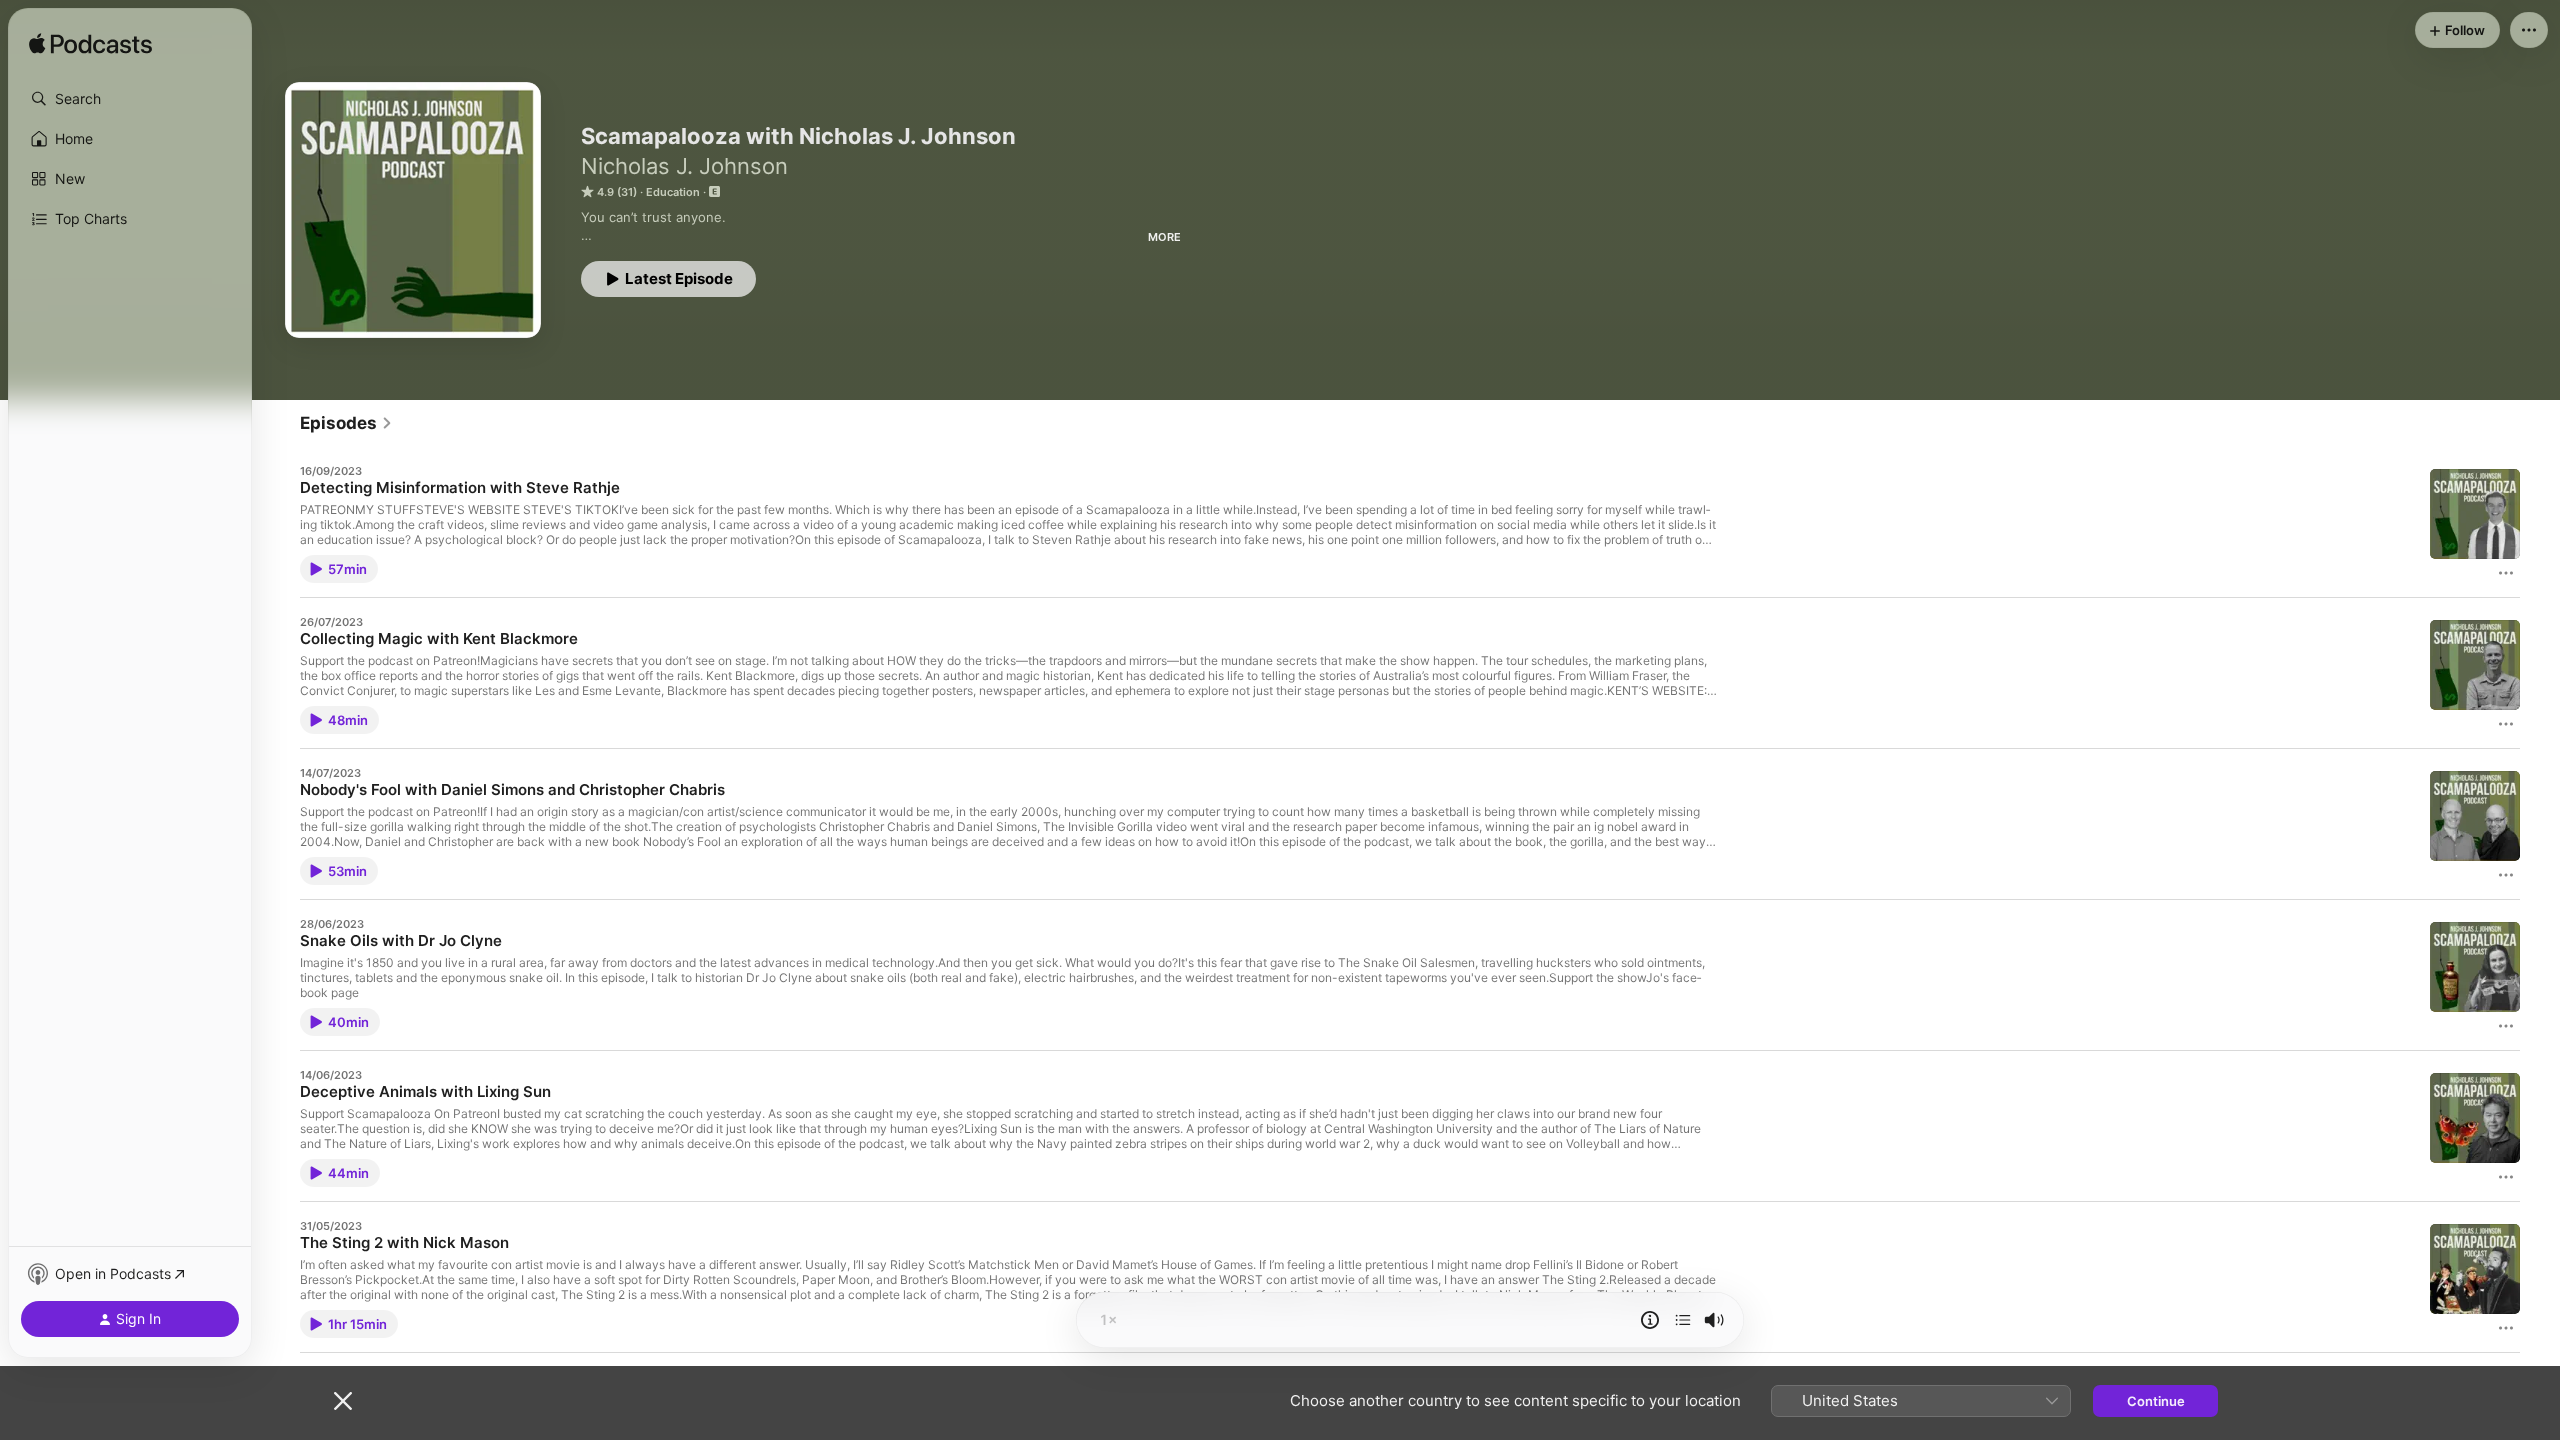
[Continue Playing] (1683, 1320)
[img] (90, 45)
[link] (346, 423)
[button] (130, 99)
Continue (2156, 1401)
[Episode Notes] (1650, 1320)
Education (673, 192)
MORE (1164, 237)
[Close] (343, 1401)
